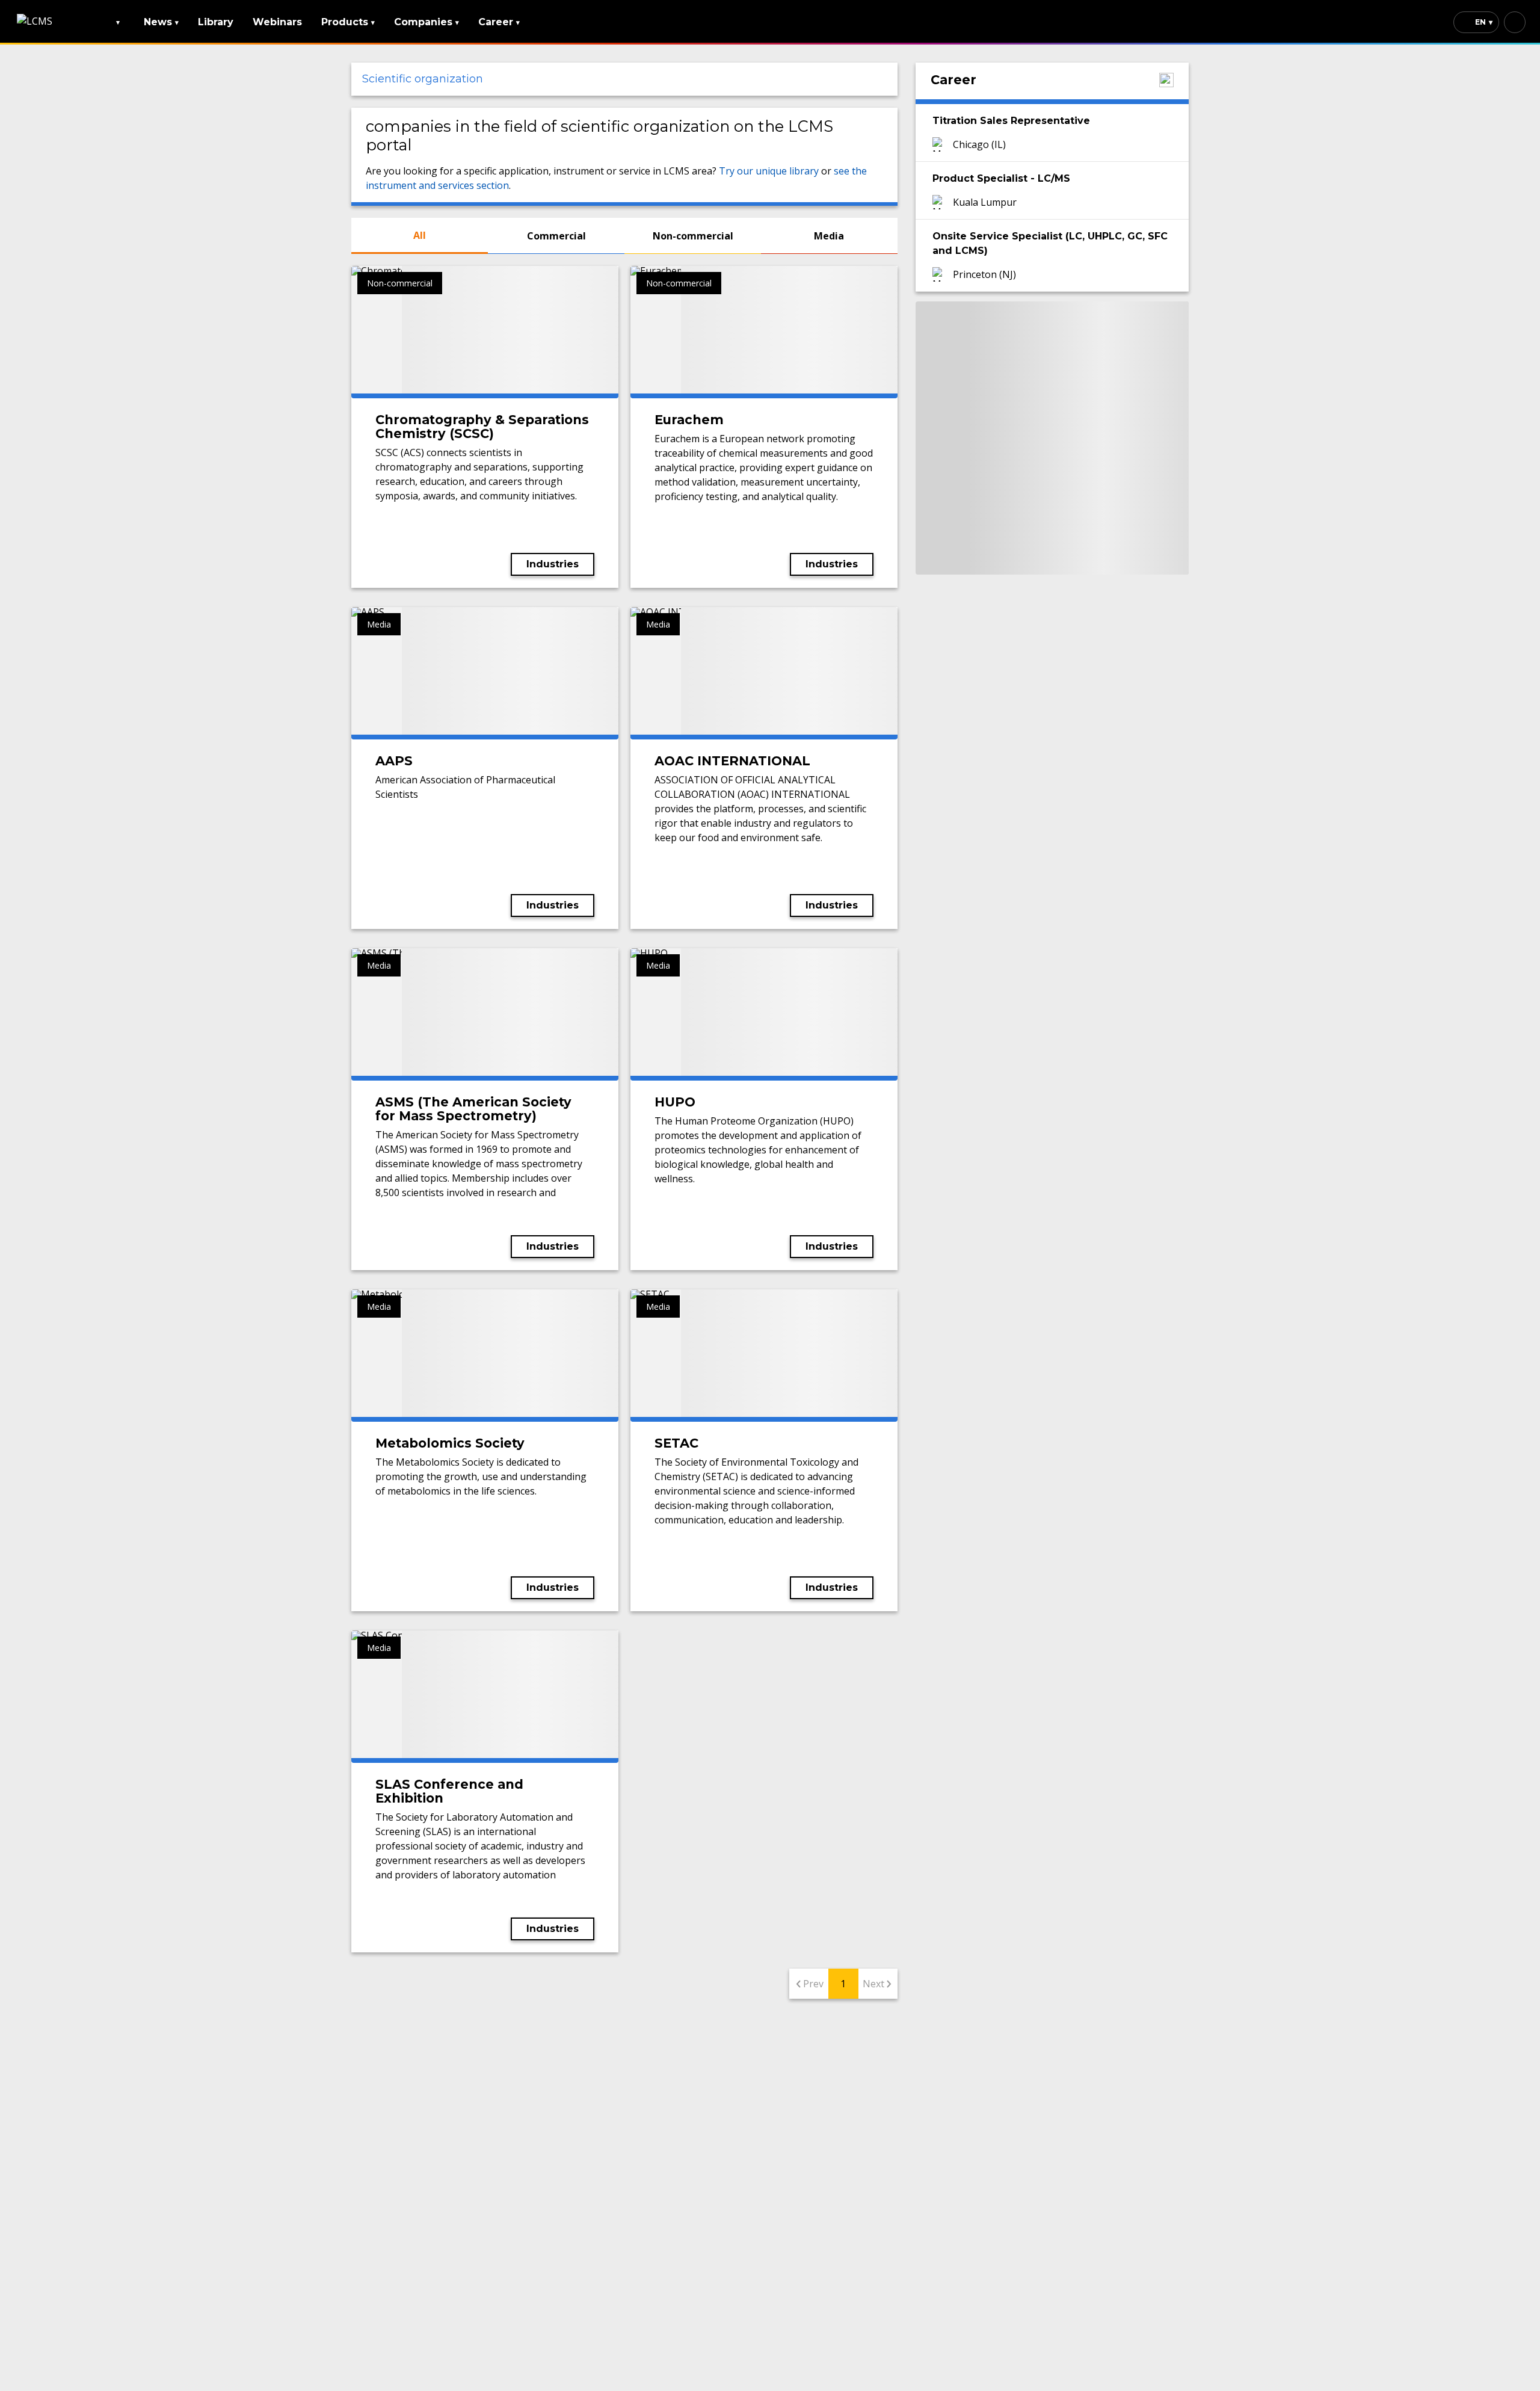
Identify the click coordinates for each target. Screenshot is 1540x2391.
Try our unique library (769, 171)
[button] (624, 79)
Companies (427, 22)
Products (348, 22)
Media (829, 236)
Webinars (277, 22)
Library (216, 22)
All (420, 235)
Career (499, 22)
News (161, 22)
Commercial (556, 236)
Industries (553, 564)
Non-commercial (693, 236)
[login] (1515, 22)
